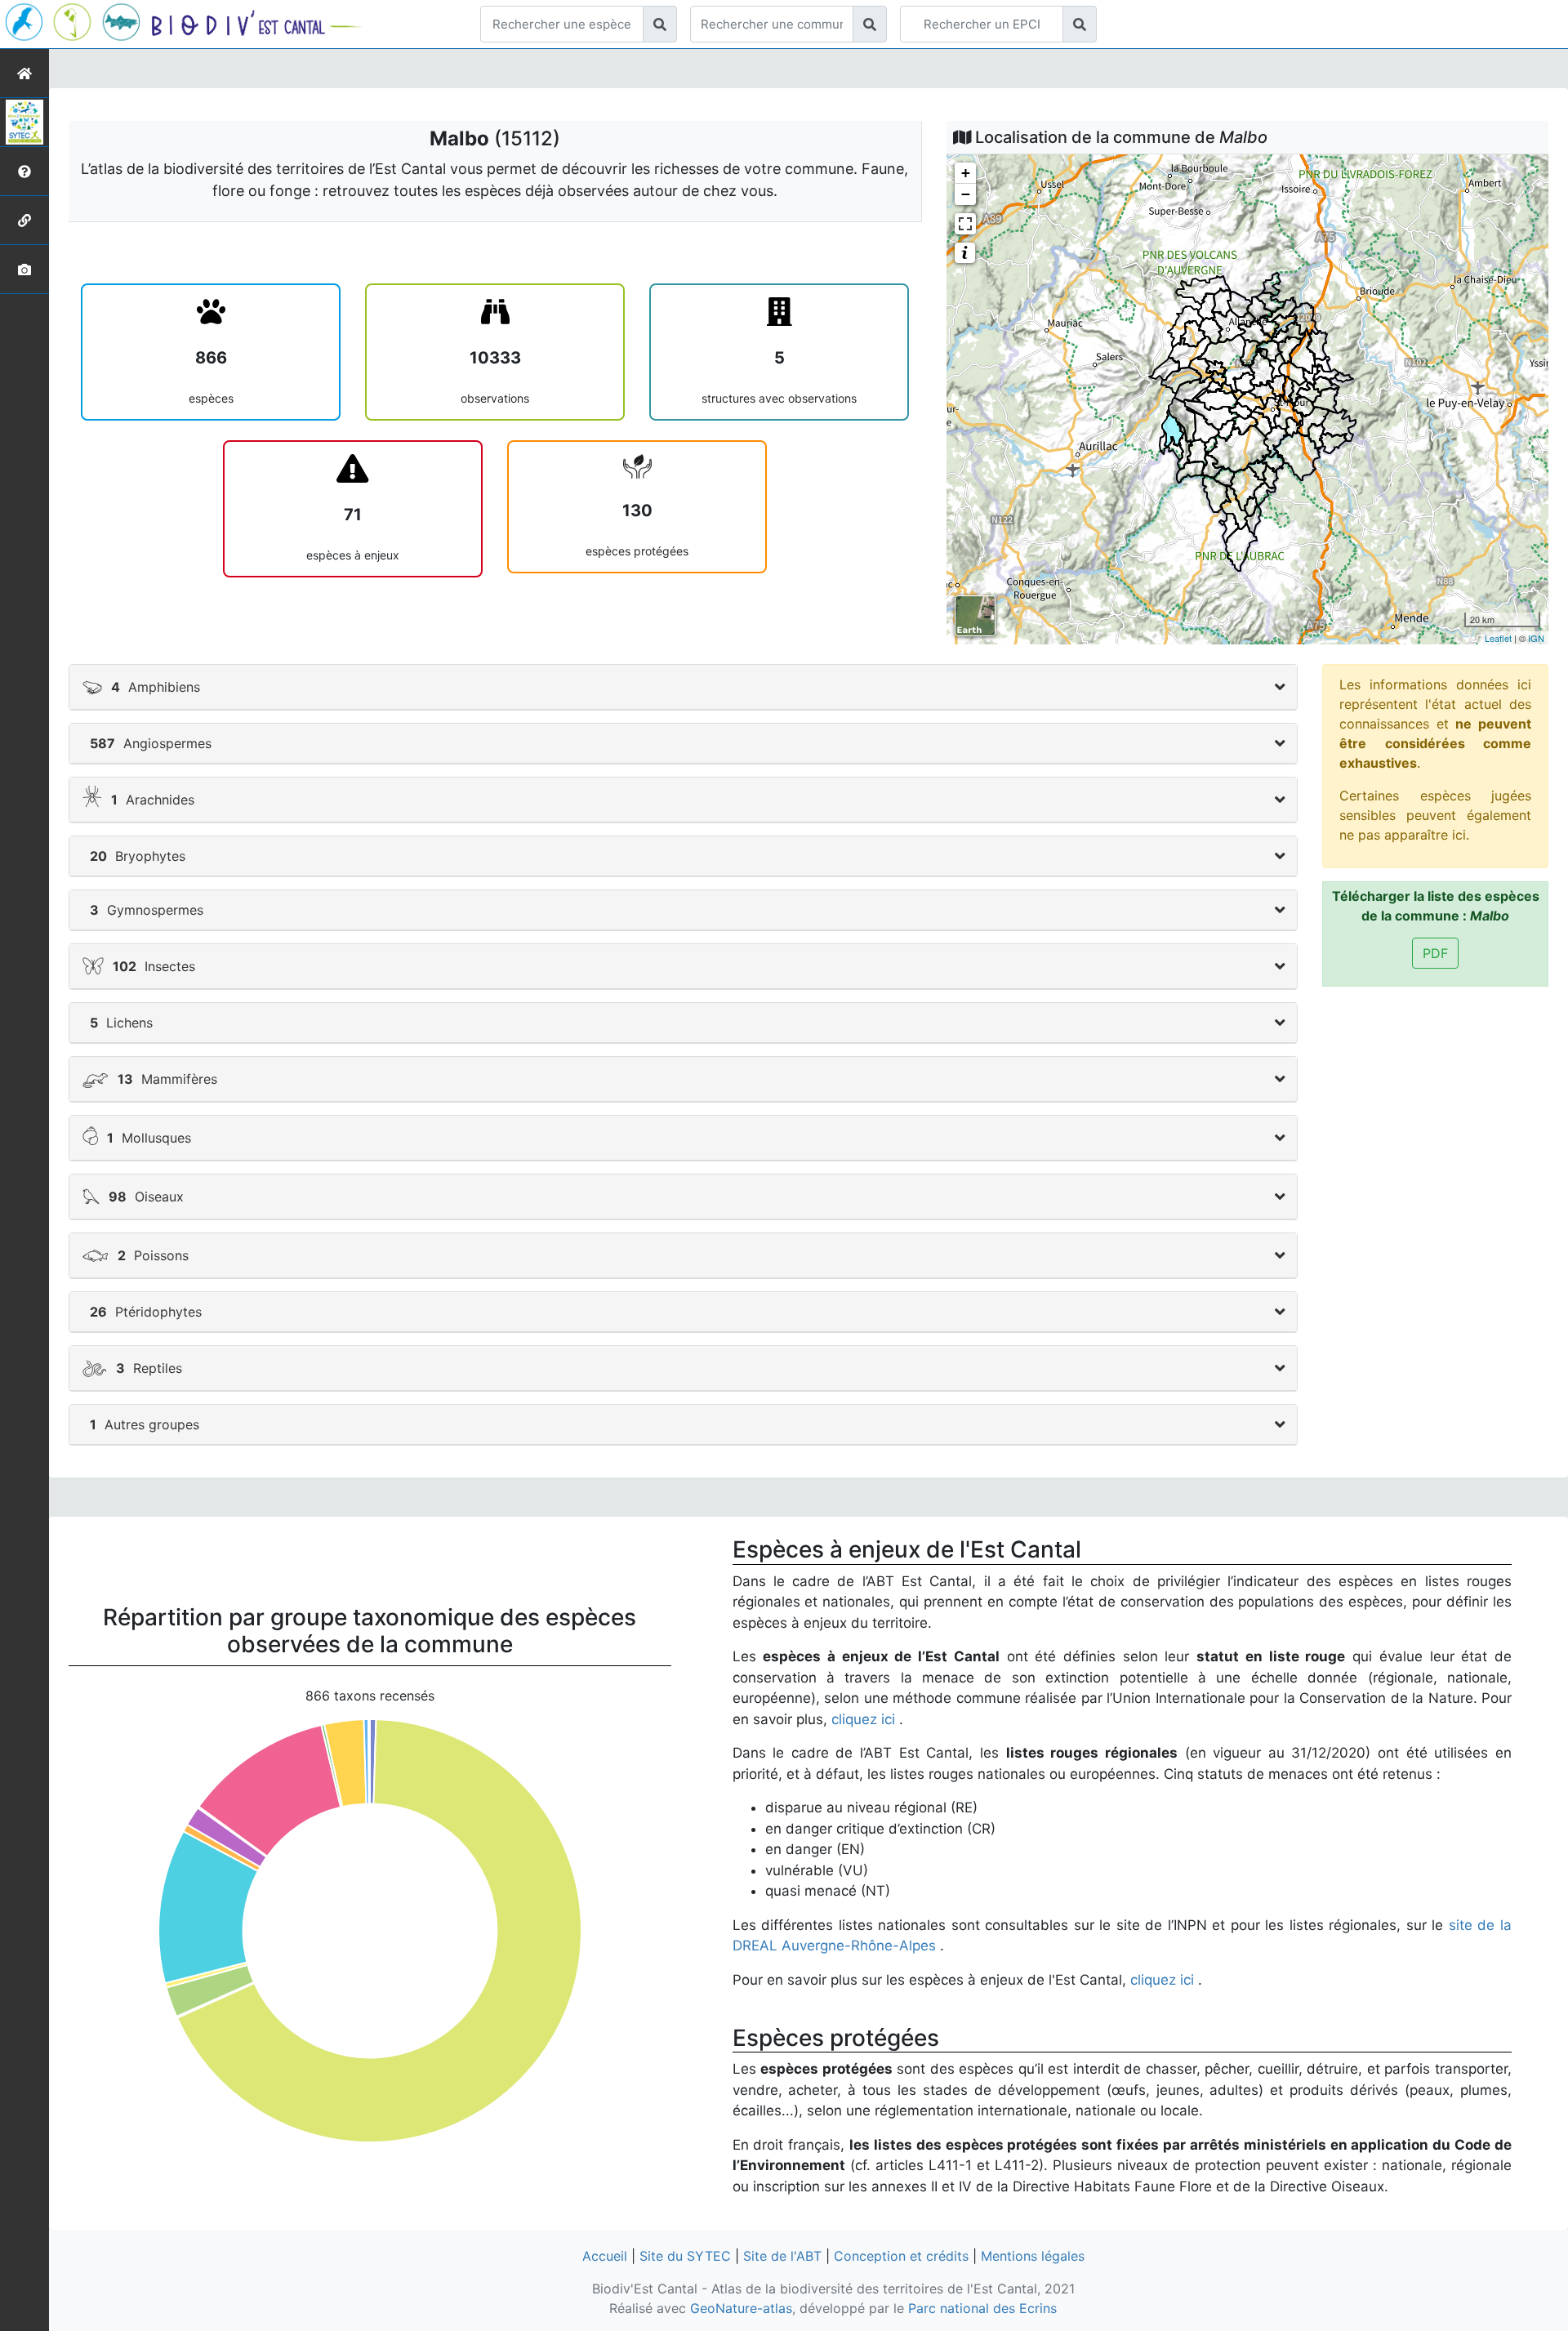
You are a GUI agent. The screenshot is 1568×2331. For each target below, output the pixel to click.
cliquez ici (865, 1719)
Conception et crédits (901, 2256)
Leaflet (1498, 638)
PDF (1435, 953)
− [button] (966, 194)
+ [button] (966, 173)
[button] (683, 687)
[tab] (683, 687)
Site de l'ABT (782, 2256)
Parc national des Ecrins (982, 2308)
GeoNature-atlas (741, 2308)
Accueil (605, 2256)
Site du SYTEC (685, 2256)
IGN (1536, 638)
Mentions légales (1033, 2256)
